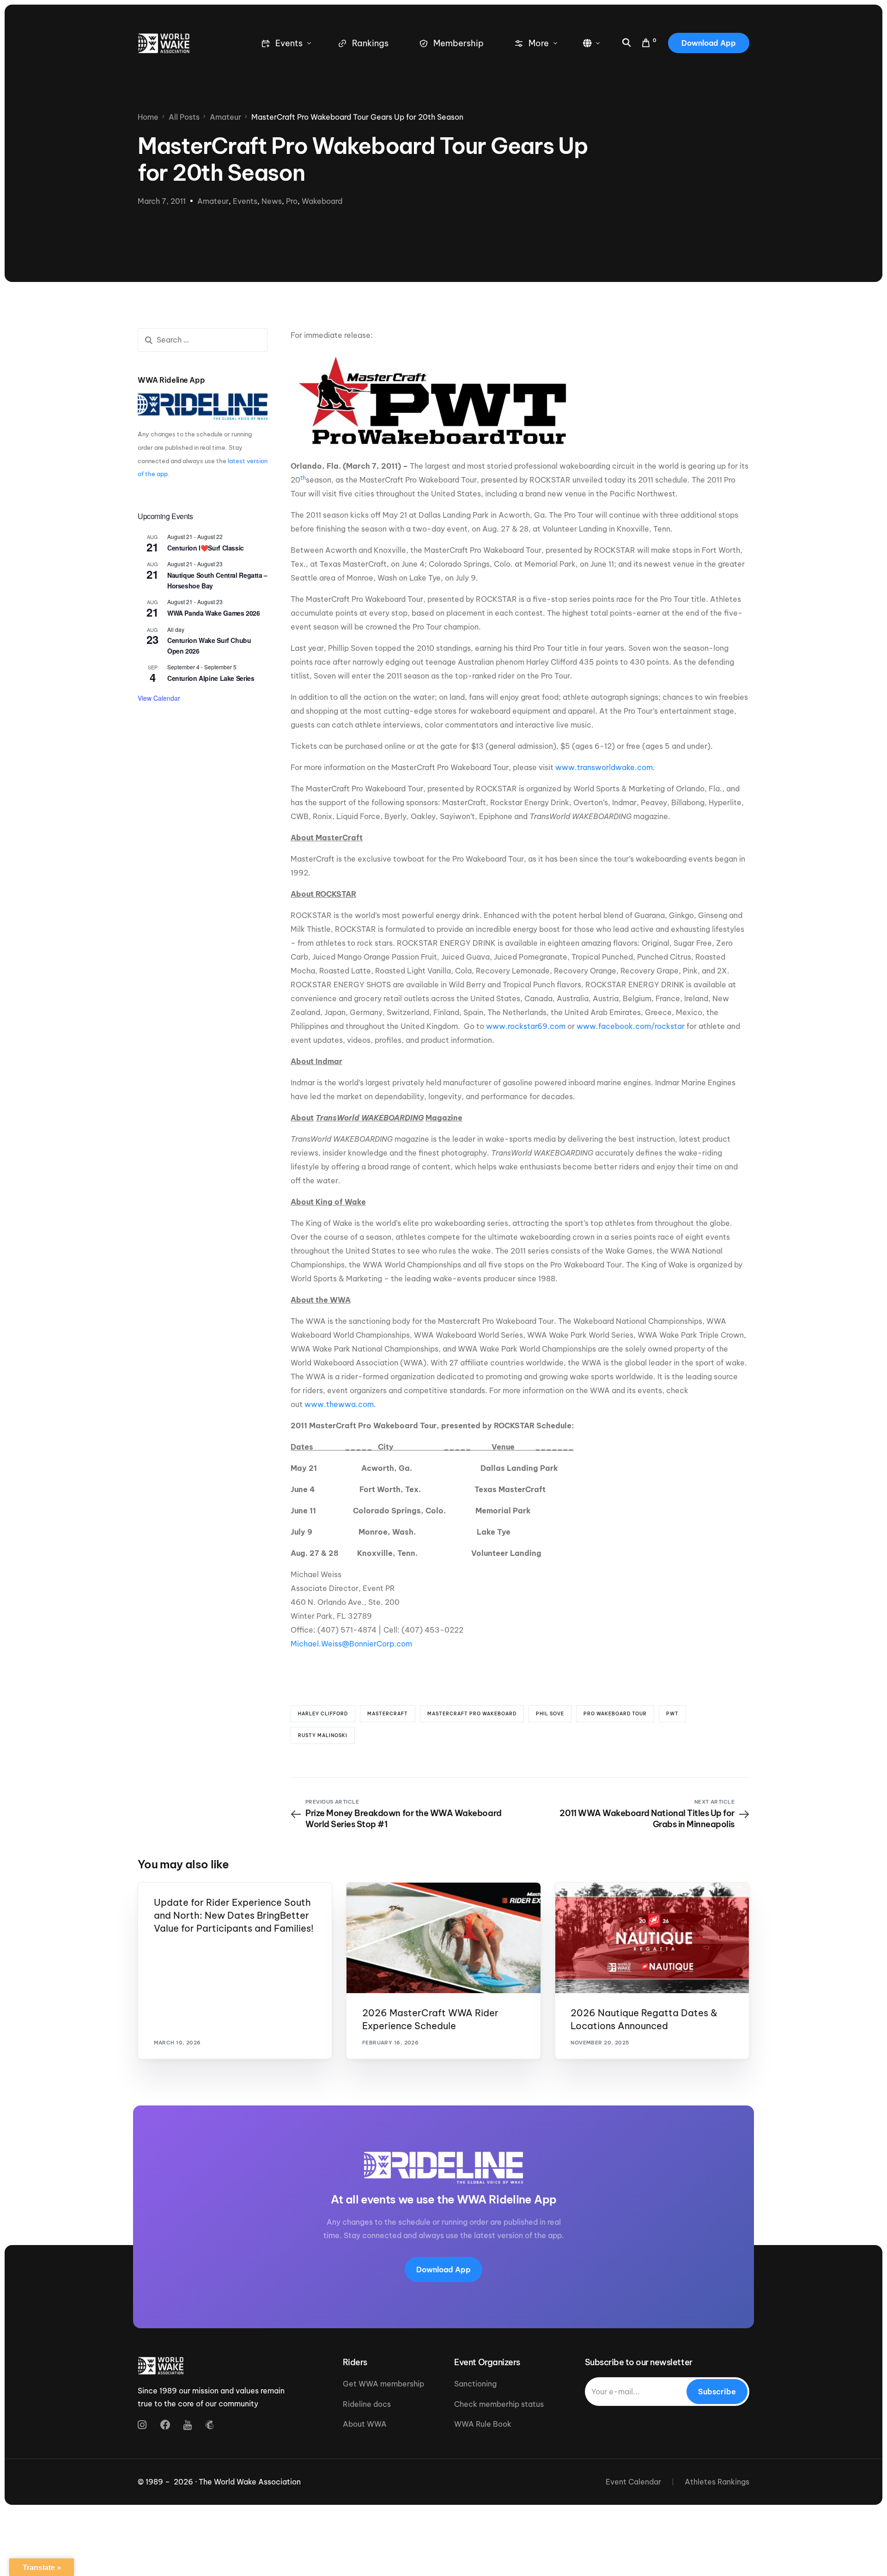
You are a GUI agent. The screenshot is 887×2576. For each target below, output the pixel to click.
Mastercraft (388, 1714)
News (272, 201)
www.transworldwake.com (604, 767)
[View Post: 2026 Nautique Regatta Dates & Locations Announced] (652, 1938)
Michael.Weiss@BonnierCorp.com (351, 1644)
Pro (292, 201)
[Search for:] (203, 340)
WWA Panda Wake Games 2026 (214, 613)
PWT (672, 1714)
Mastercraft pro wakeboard (472, 1714)
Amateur (213, 201)
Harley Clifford (323, 1714)
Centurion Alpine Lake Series (211, 678)
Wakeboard (322, 201)
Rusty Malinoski (323, 1735)
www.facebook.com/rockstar (631, 1026)
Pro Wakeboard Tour (615, 1714)
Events (245, 201)
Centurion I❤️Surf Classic (206, 548)
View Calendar (159, 698)
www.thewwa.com (339, 1404)
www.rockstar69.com (526, 1026)
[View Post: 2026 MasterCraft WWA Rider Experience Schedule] (443, 1938)
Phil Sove (550, 1714)
